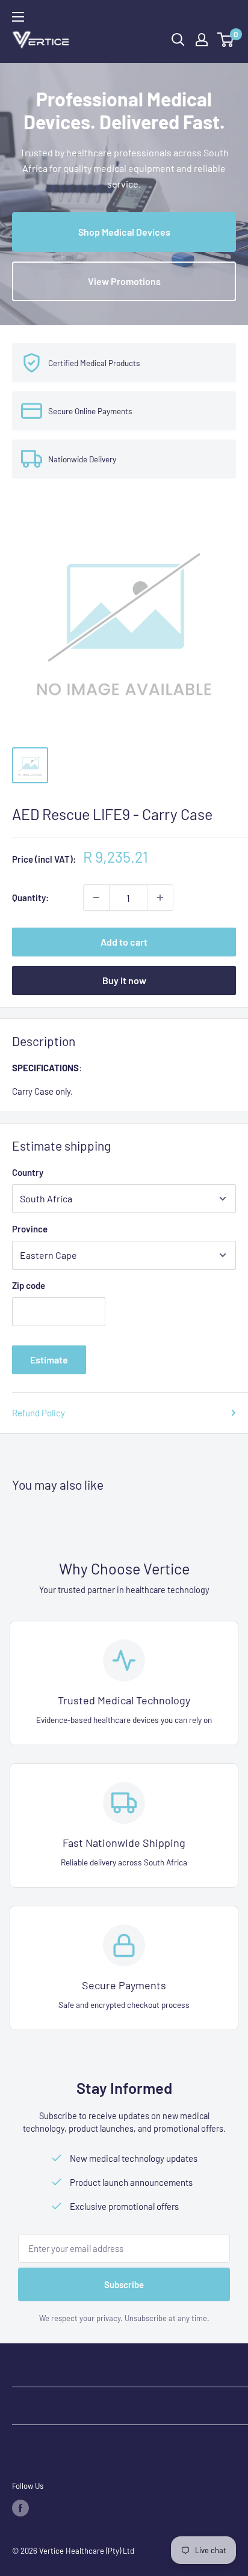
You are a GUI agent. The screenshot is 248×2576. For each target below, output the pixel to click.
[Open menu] (18, 17)
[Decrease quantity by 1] (96, 898)
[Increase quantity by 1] (160, 898)
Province (30, 1229)
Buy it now (124, 980)
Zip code (29, 1285)
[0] (226, 40)
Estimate (49, 1360)
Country (28, 1172)
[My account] (202, 40)
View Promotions (124, 281)
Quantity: (30, 898)
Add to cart (124, 942)
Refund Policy (39, 1413)
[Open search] (178, 40)
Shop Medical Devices (124, 232)
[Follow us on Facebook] (20, 2508)
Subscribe (124, 2284)
